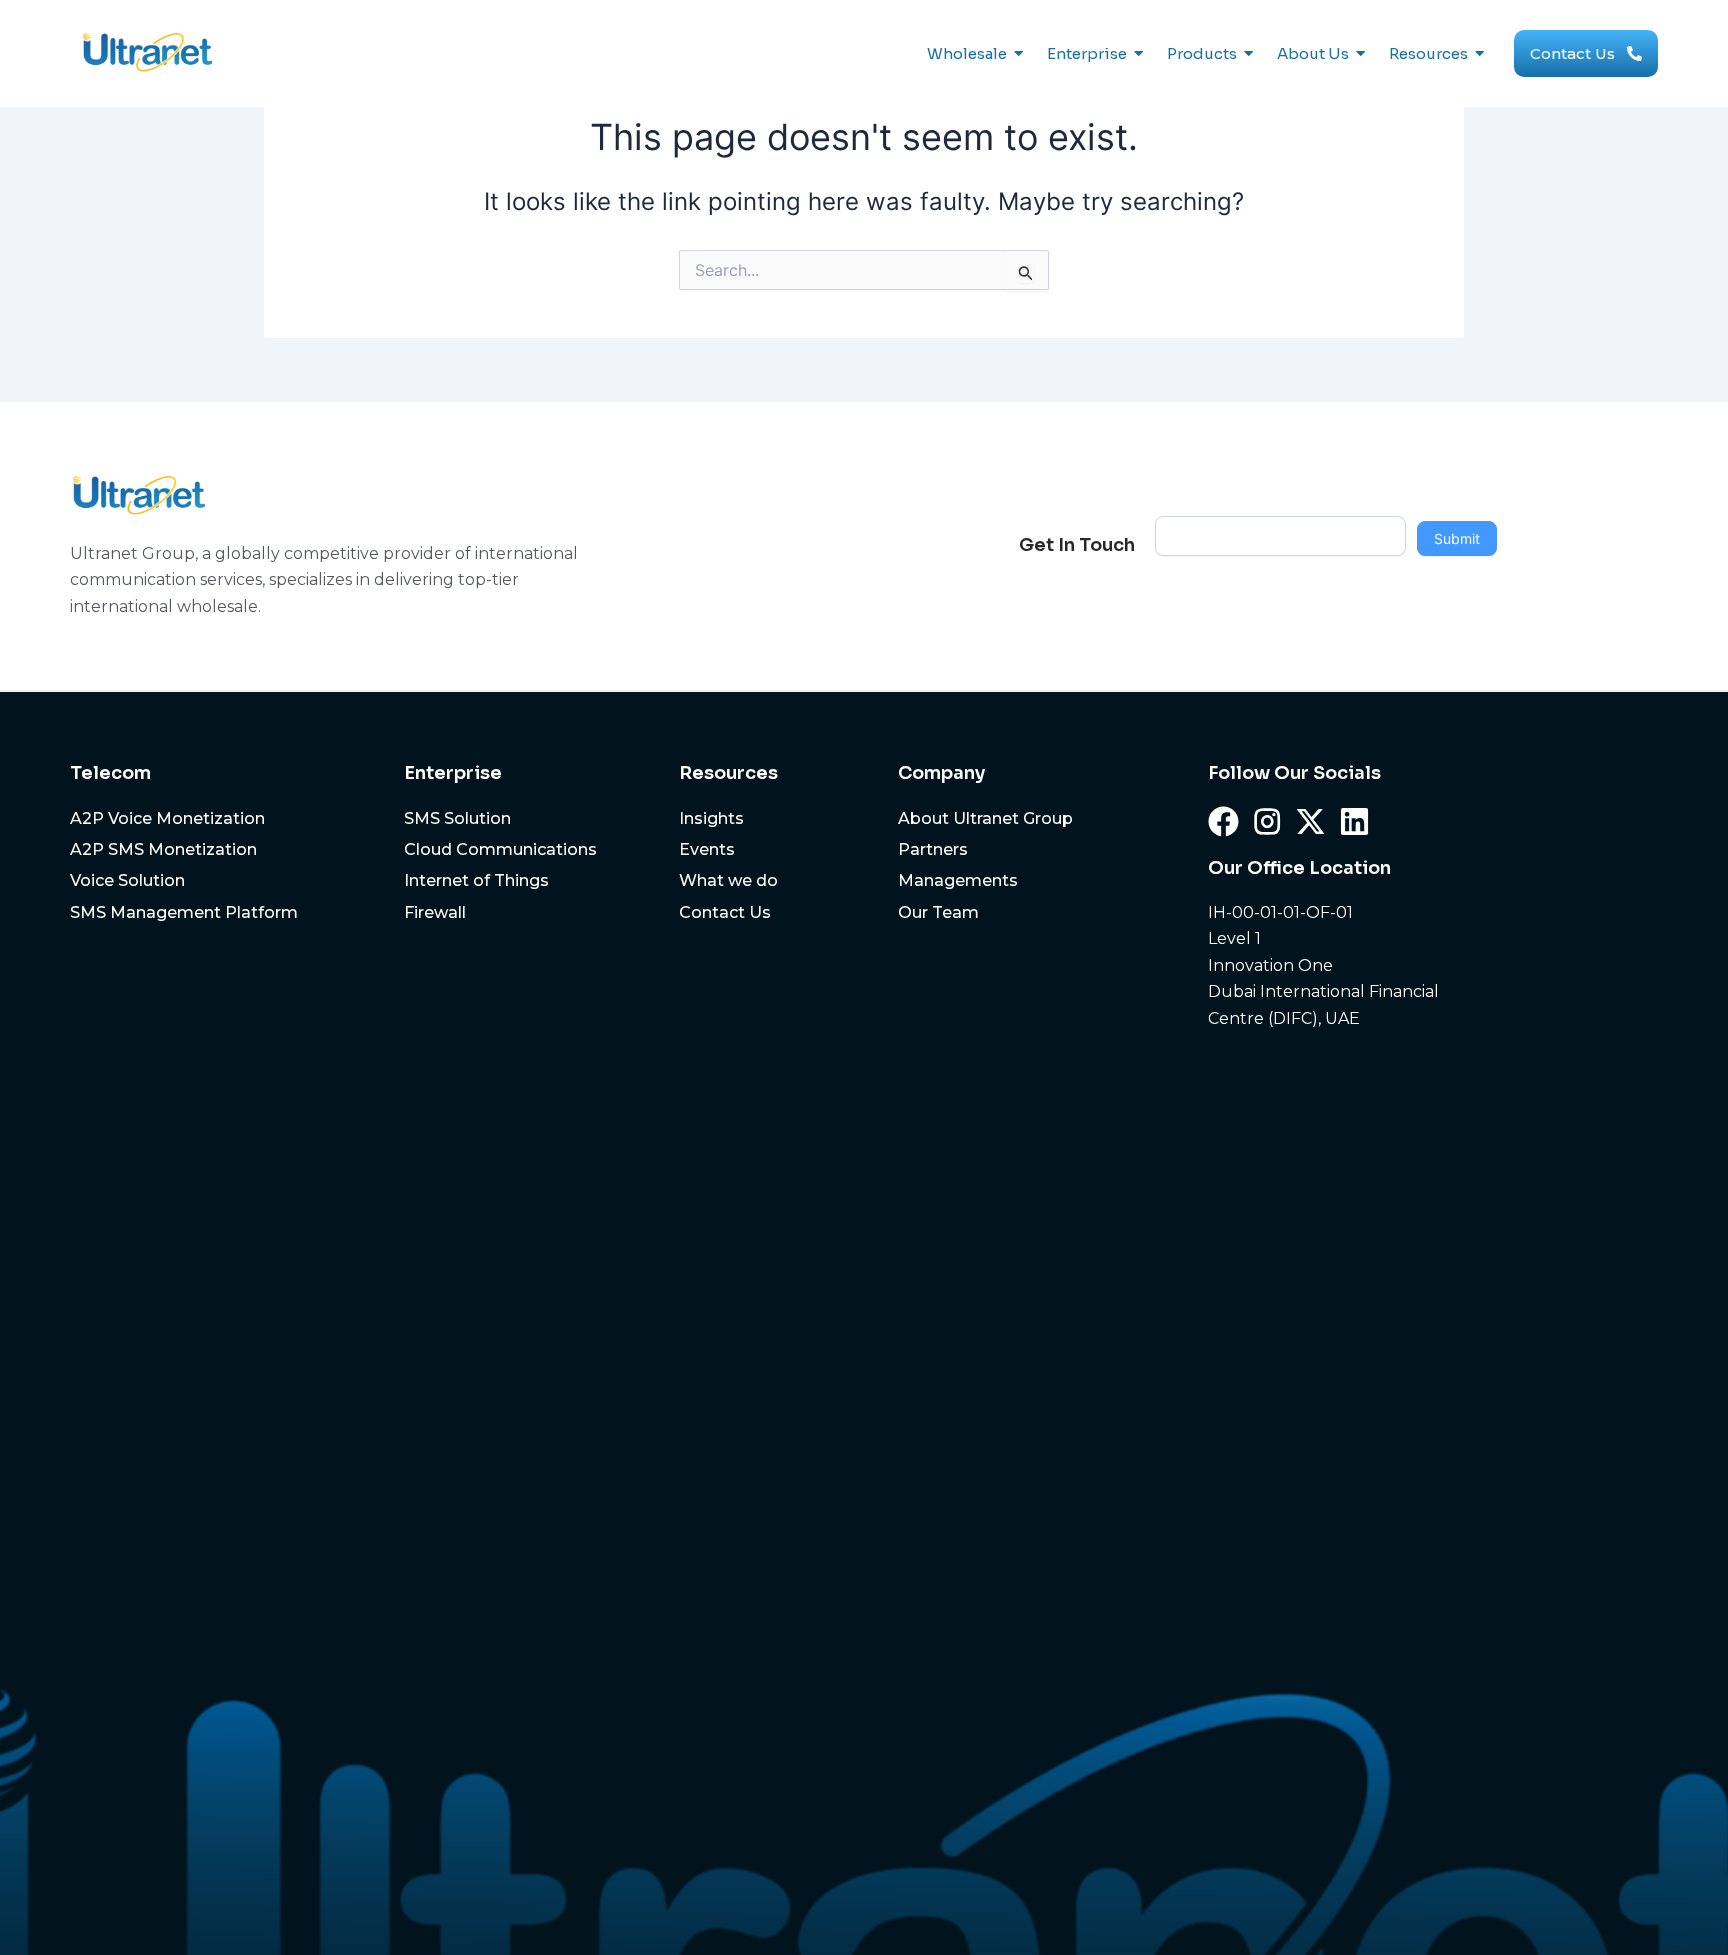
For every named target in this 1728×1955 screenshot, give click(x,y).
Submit (1457, 538)
